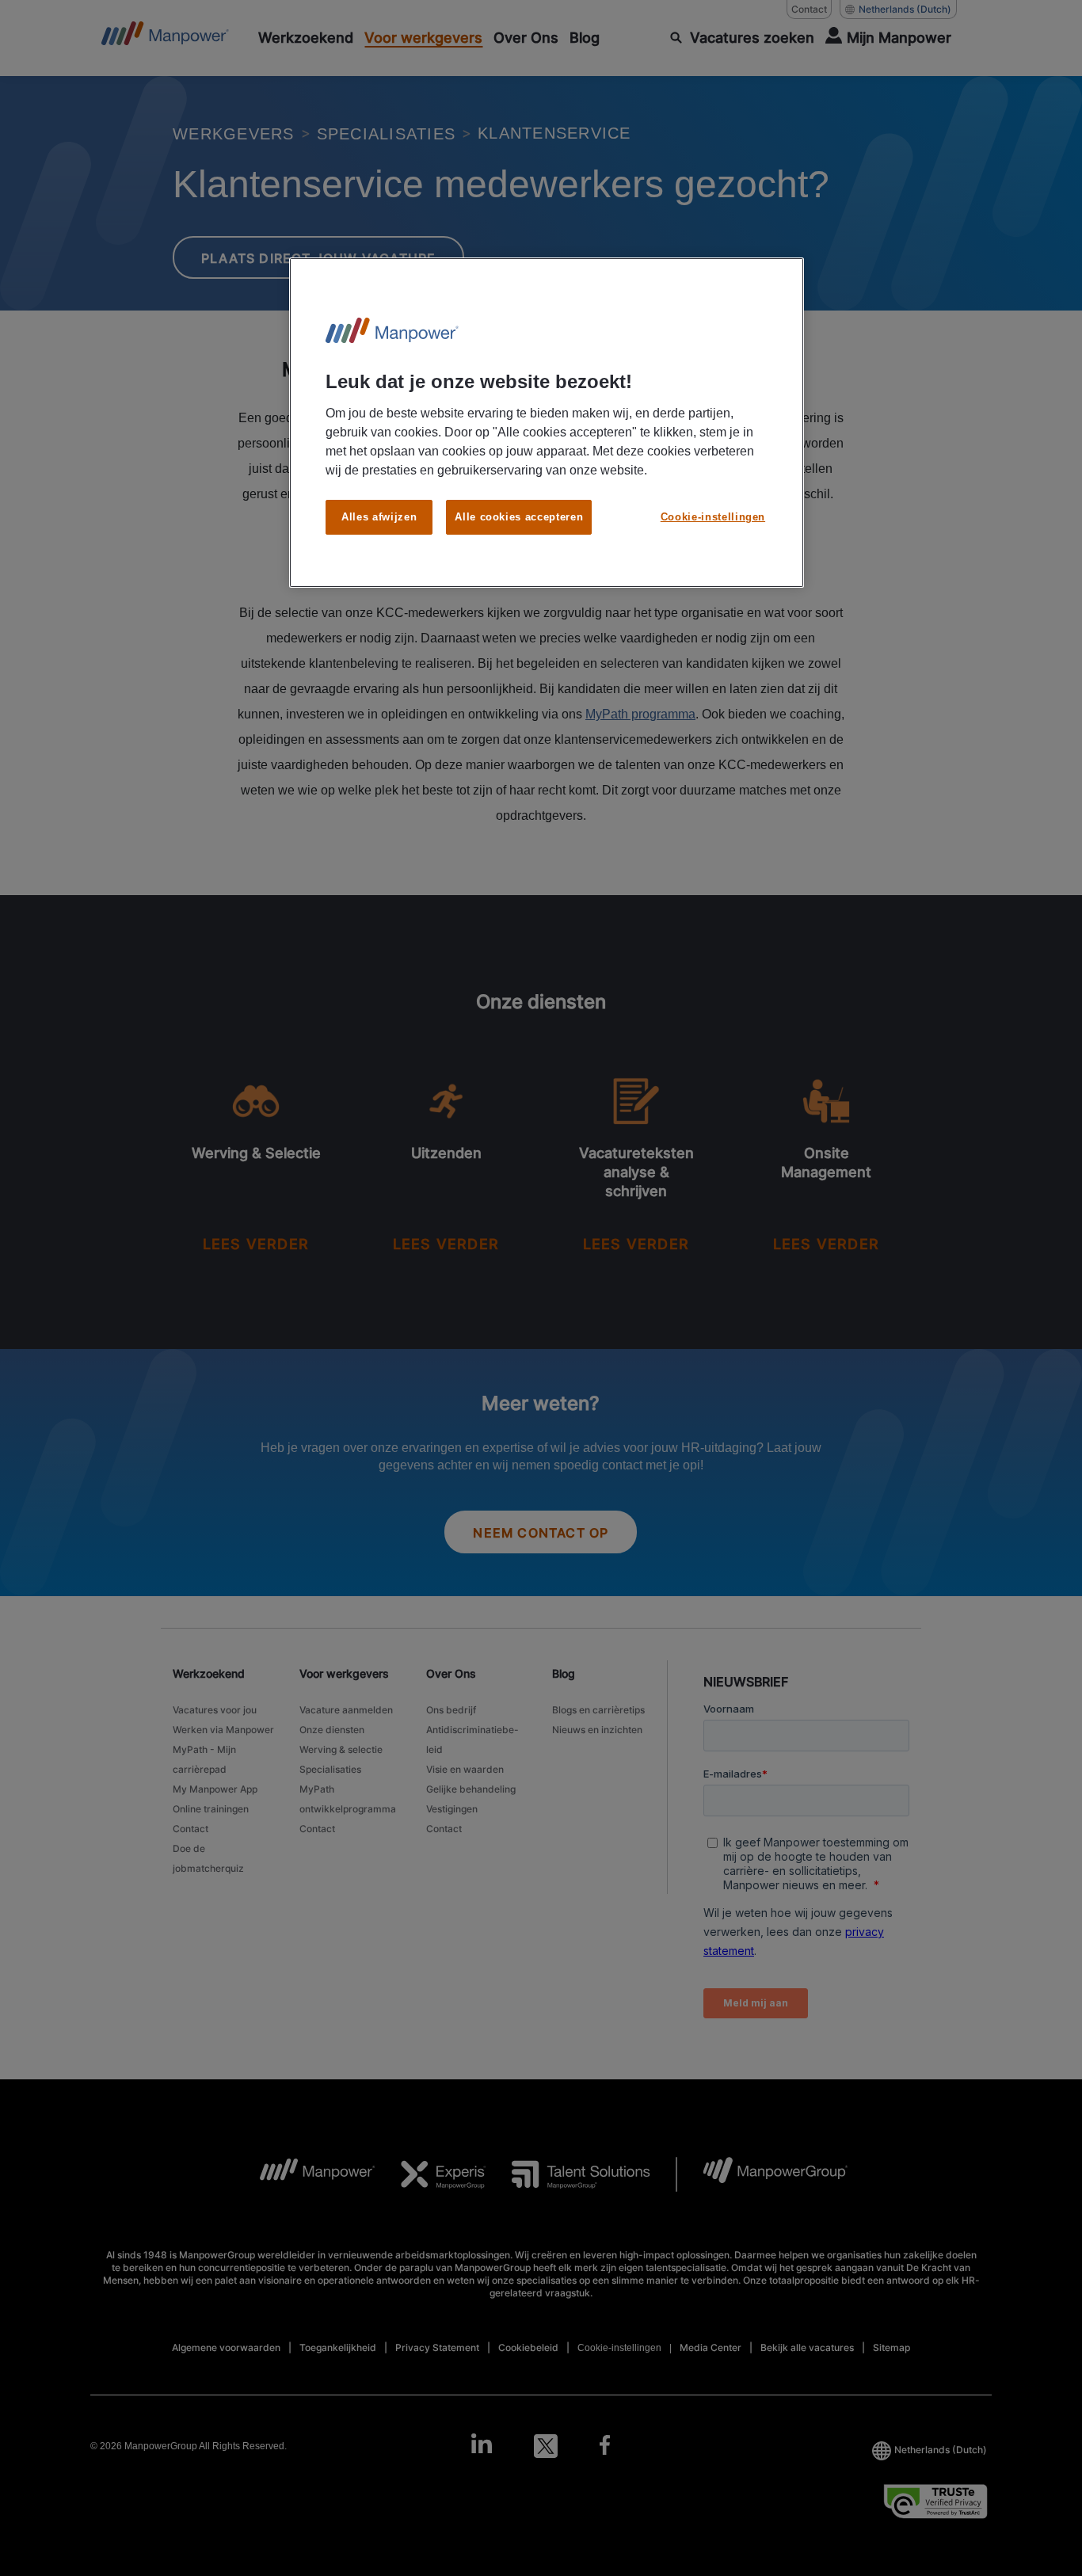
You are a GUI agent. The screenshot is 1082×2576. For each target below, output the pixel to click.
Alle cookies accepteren (519, 517)
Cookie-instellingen (713, 517)
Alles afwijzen (379, 517)
